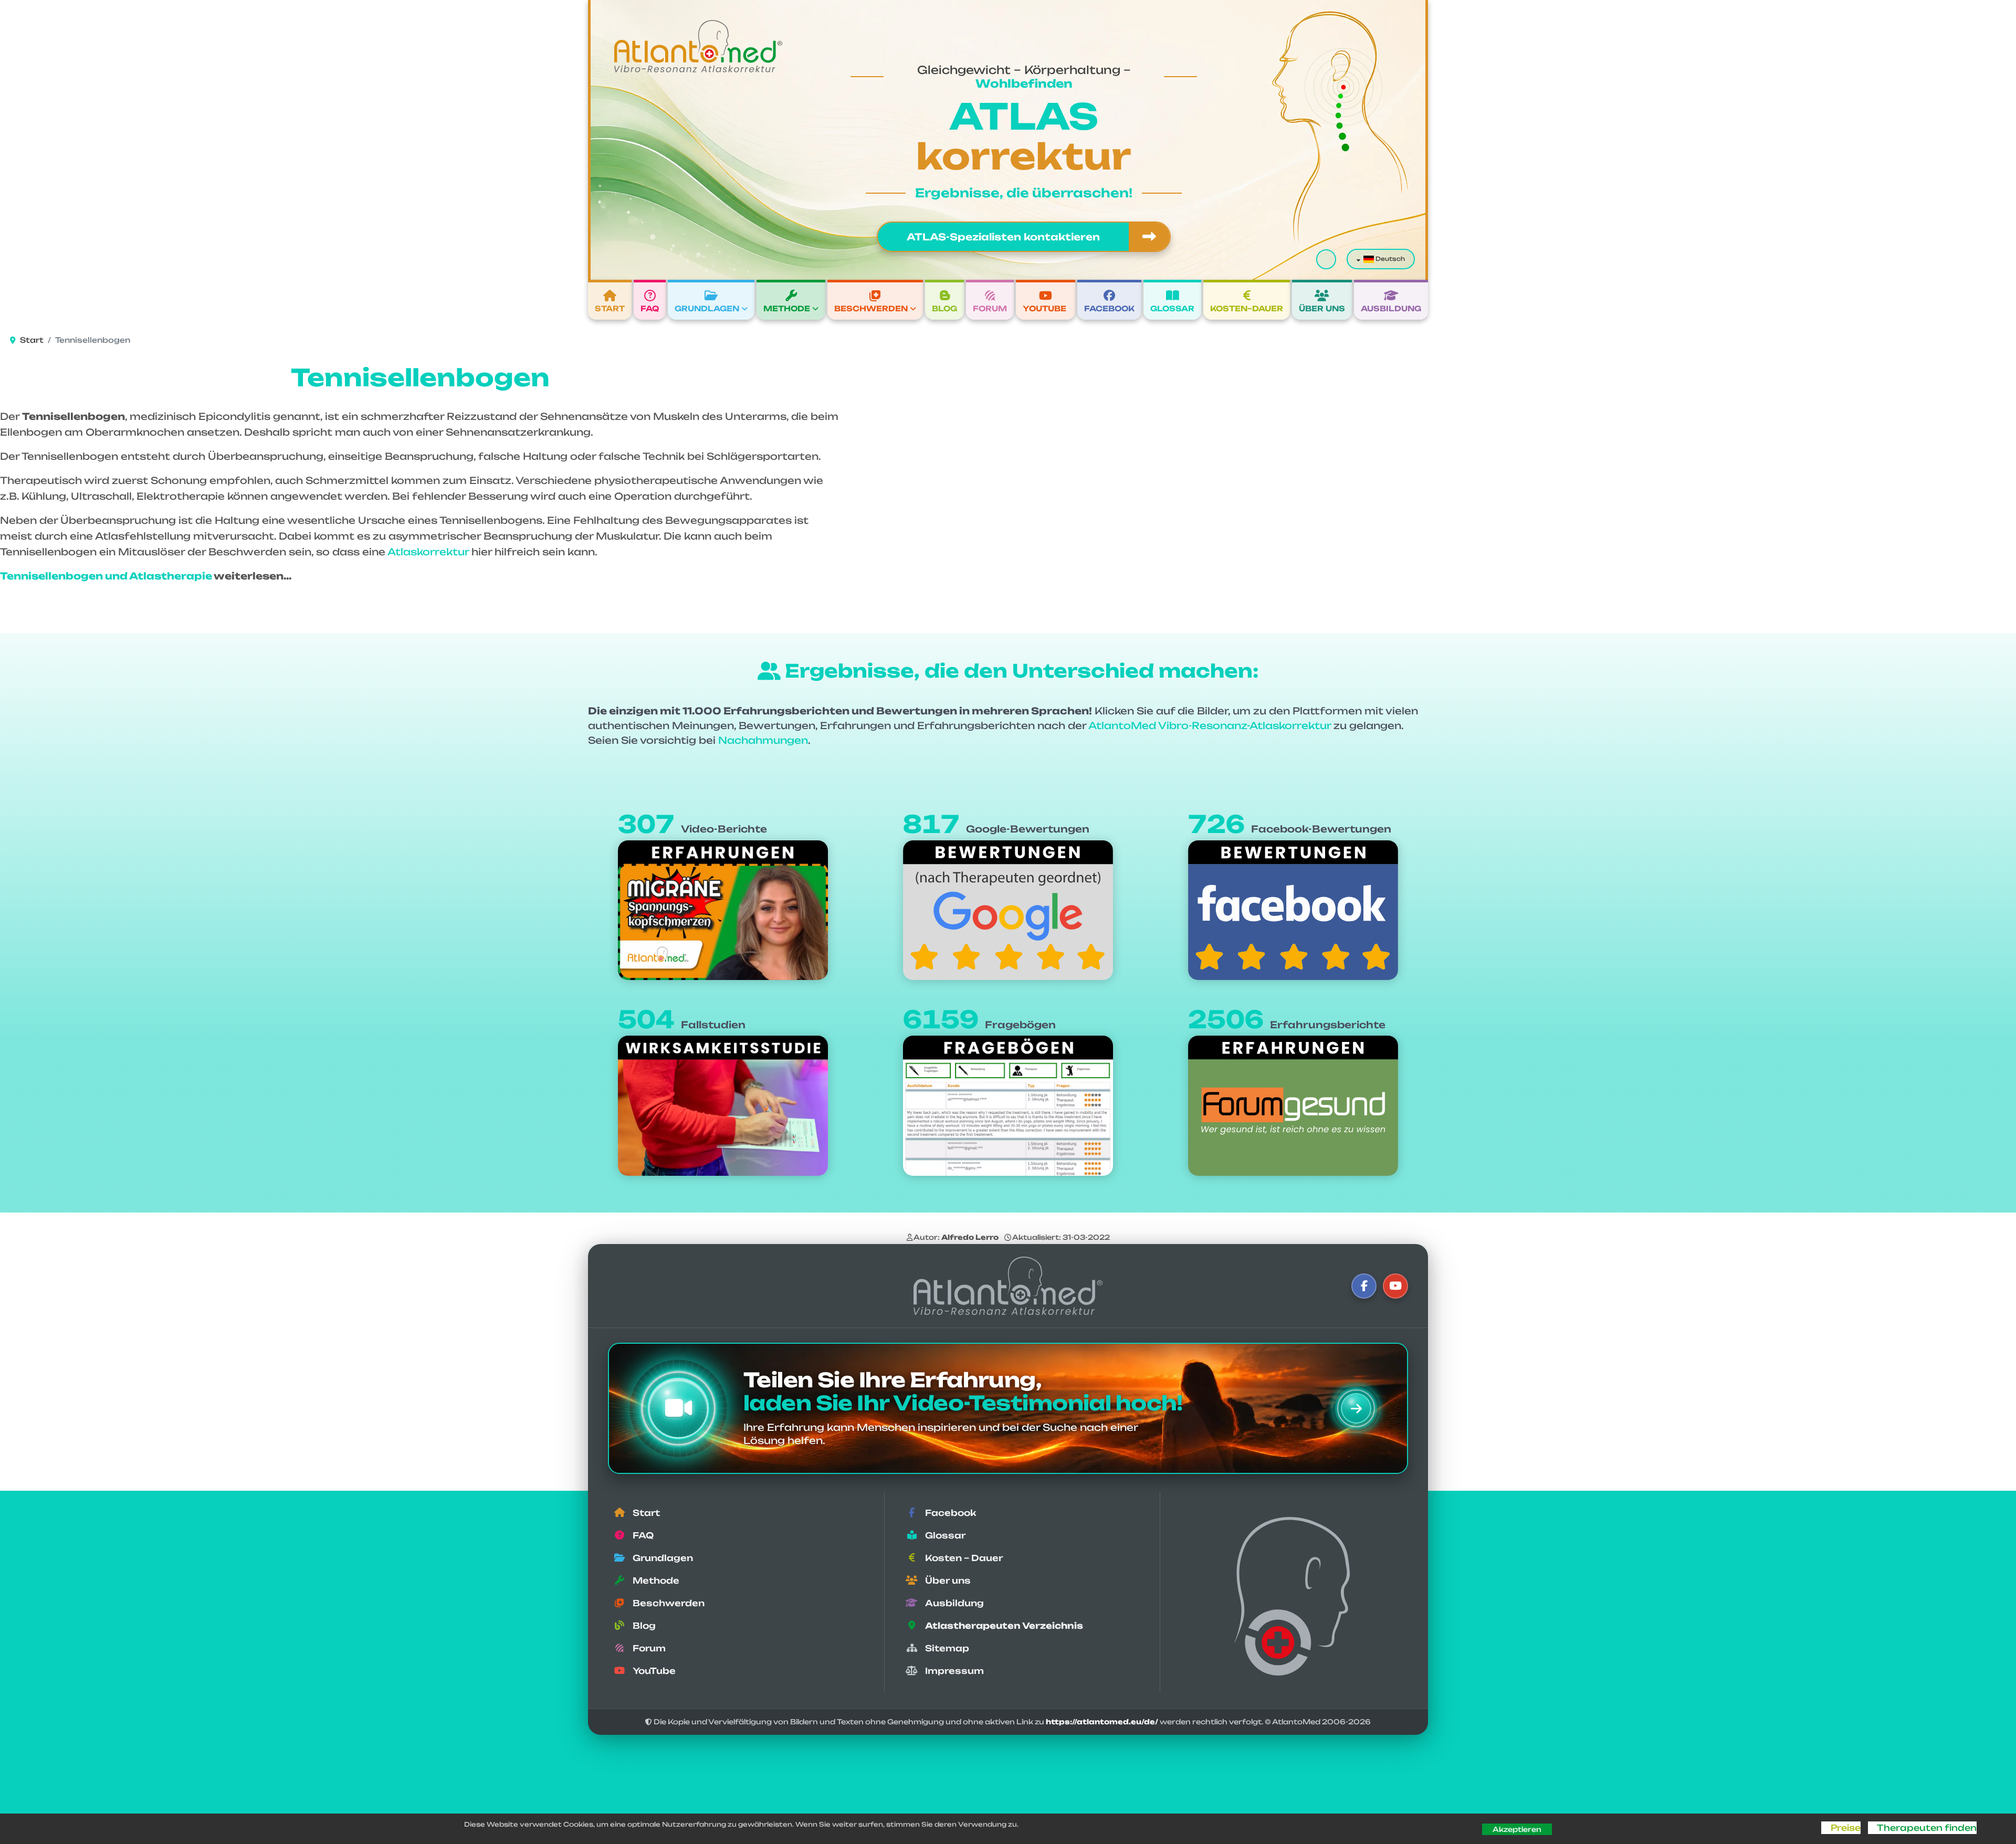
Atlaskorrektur (428, 552)
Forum (990, 308)
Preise (1845, 1828)
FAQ (650, 308)
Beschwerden (871, 308)
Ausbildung (1391, 308)
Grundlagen (707, 308)
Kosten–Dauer (1247, 308)
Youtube (1044, 308)
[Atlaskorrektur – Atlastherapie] (1008, 1286)
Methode (787, 308)
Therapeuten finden (1927, 1828)
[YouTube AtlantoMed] (1395, 1286)
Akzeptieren (1517, 1829)
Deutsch (1389, 259)
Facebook (1109, 308)
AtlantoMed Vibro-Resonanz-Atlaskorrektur (1210, 725)
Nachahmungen (763, 740)
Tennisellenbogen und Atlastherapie (106, 576)
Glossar (1172, 308)
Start (610, 308)
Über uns (1322, 308)
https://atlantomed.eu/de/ (1102, 1722)
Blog (944, 308)
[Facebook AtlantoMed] (1364, 1286)
